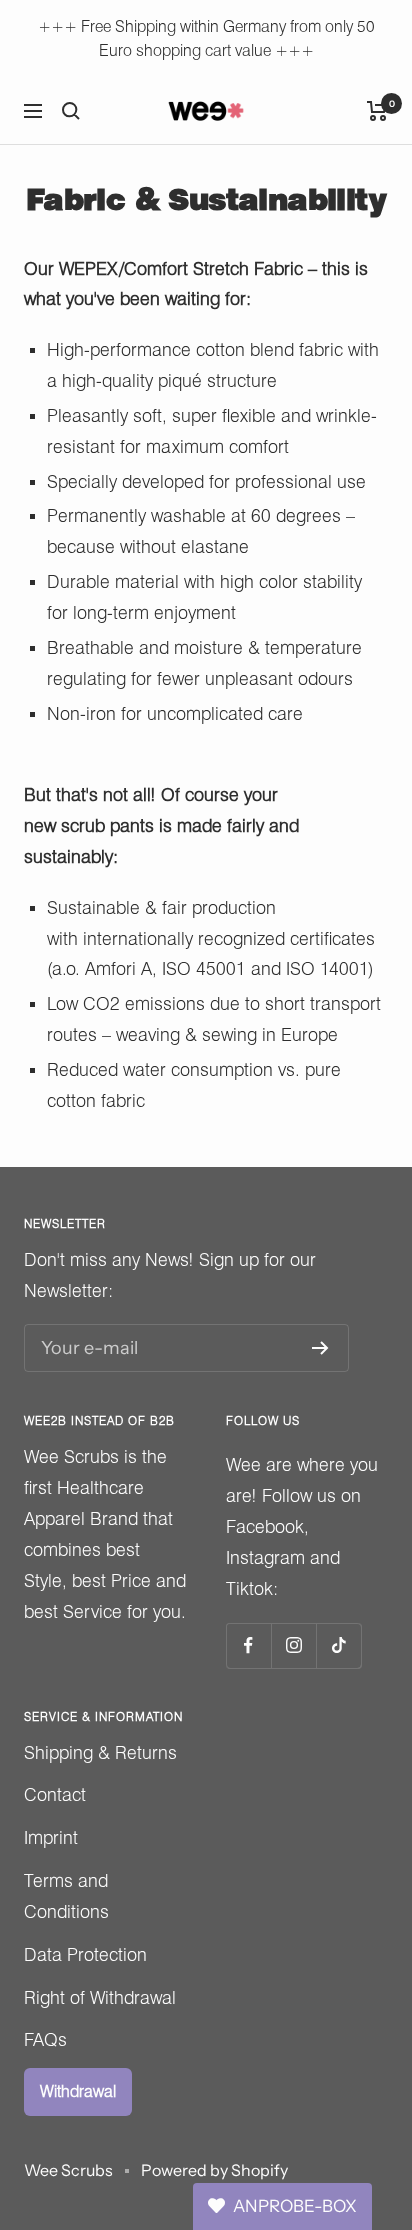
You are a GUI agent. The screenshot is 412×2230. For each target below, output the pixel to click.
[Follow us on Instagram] (293, 1645)
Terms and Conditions (66, 1896)
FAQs (45, 2039)
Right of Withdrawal (100, 1997)
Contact (55, 1794)
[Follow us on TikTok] (338, 1645)
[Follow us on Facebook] (248, 1645)
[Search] (71, 111)
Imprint (51, 1837)
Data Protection (85, 1954)
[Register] (320, 1348)
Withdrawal (78, 2091)
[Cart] (377, 111)
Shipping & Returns (100, 1752)
